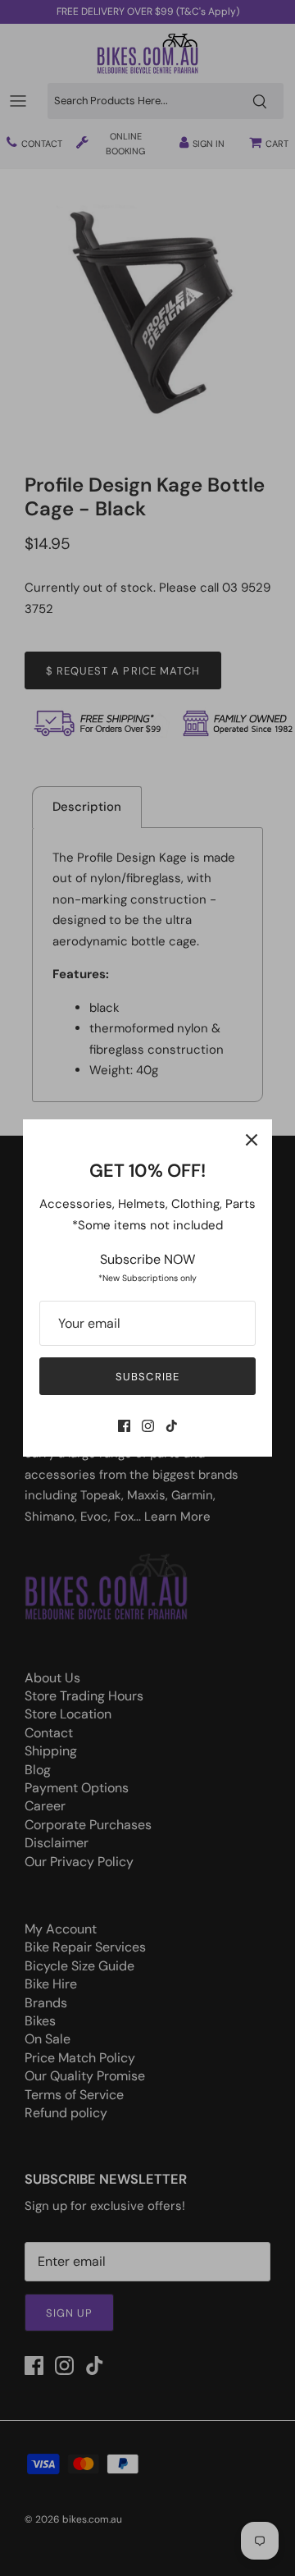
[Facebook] (124, 1426)
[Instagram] (148, 1426)
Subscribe (147, 1377)
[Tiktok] (172, 1426)
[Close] (252, 1140)
